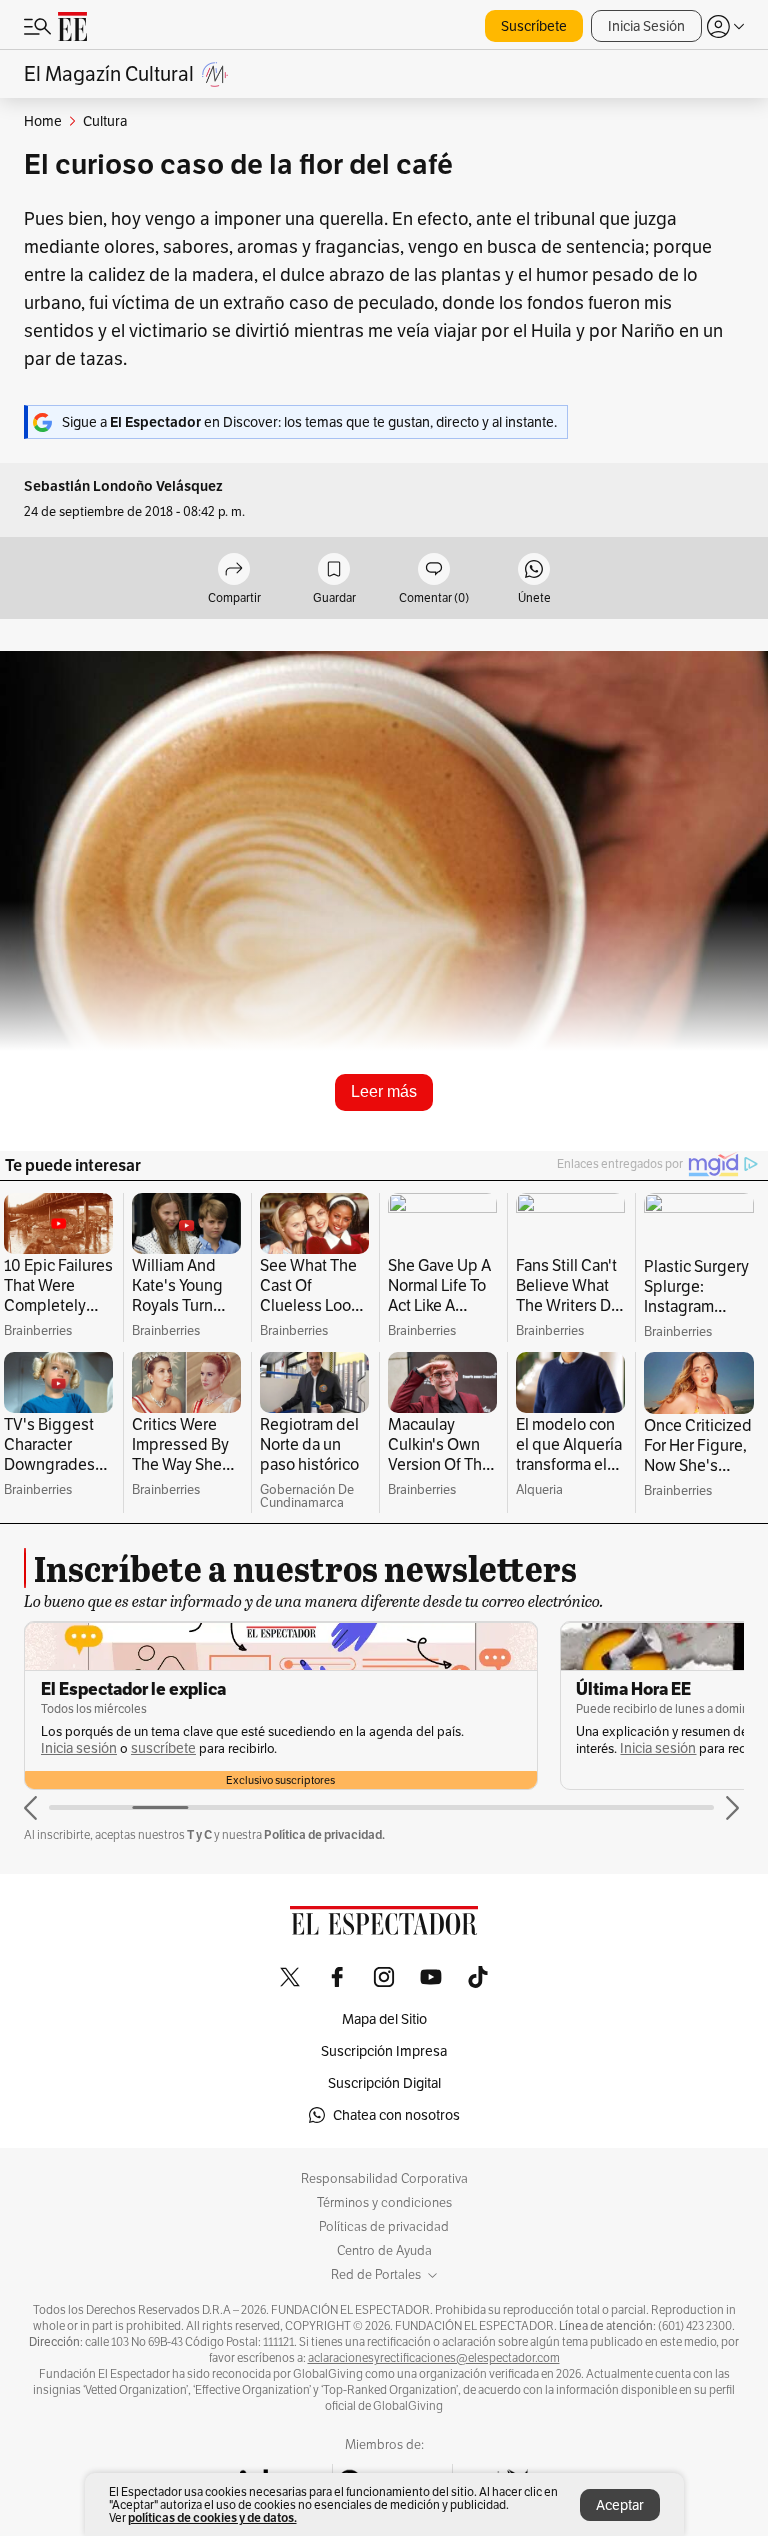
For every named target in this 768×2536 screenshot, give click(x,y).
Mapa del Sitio (384, 2019)
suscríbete (698, 1748)
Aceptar (620, 2505)
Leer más (384, 1091)
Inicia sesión (123, 1748)
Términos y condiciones (384, 2203)
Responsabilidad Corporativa (384, 2179)
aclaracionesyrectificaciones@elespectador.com (434, 2358)
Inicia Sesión (646, 26)
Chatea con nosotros (396, 2115)
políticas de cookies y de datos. (212, 2517)
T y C (199, 1834)
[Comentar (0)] (434, 570)
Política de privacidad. (324, 1834)
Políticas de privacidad (384, 2227)
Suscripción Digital (384, 2083)
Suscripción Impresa (384, 2051)
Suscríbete (534, 26)
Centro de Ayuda (384, 2251)
